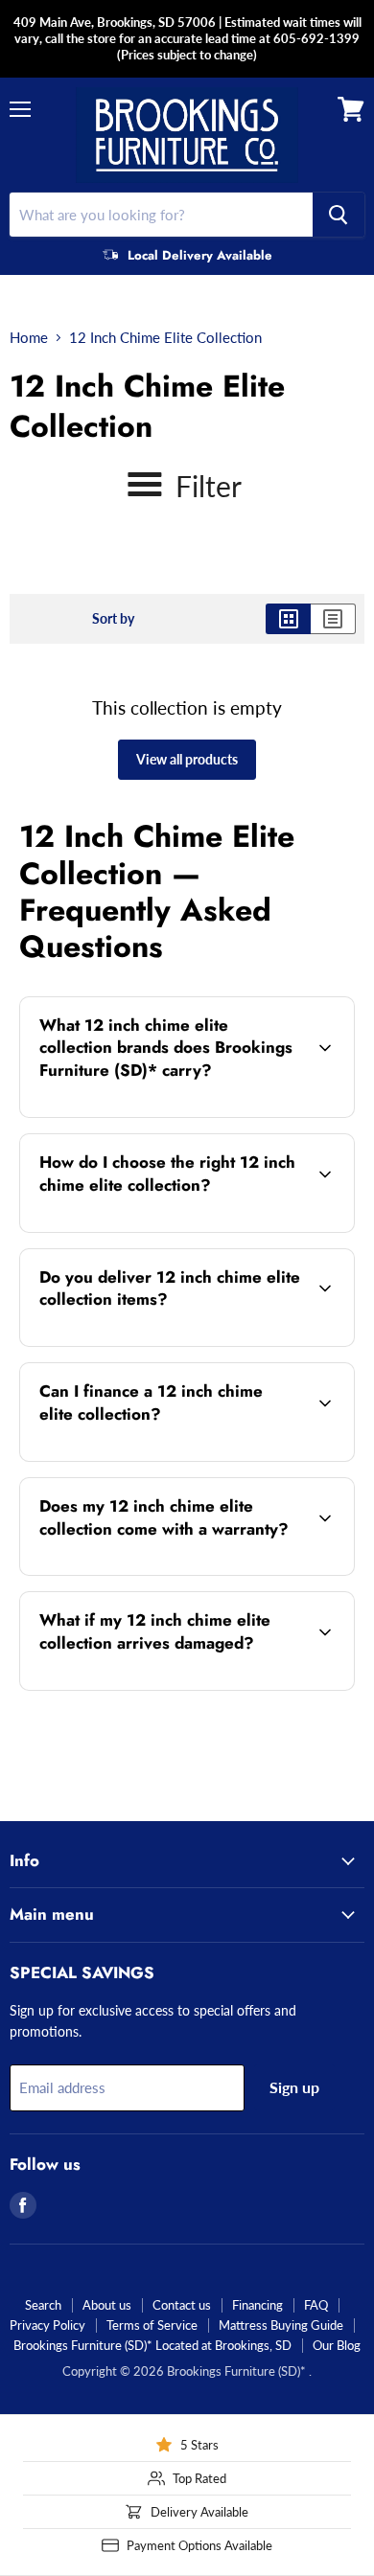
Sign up (294, 2087)
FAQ (316, 2305)
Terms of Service (152, 2325)
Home (29, 338)
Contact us (182, 2305)
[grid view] (288, 619)
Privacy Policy (47, 2325)
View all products (187, 759)
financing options (172, 1458)
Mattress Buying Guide (281, 2325)
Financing (257, 2305)
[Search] (339, 215)
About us (107, 2305)
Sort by (113, 619)
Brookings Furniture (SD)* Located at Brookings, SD (152, 2345)
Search (43, 2305)
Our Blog (337, 2345)
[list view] (333, 619)
